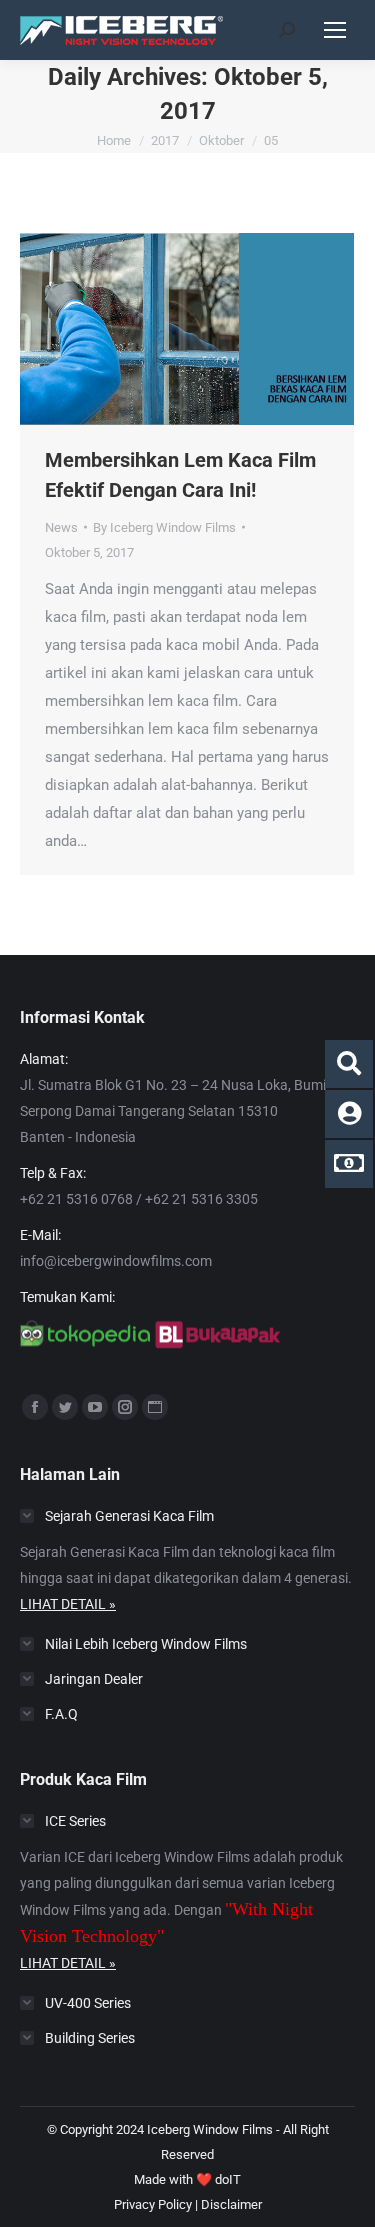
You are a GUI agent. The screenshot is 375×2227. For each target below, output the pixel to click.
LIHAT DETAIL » (68, 1604)
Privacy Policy (153, 2204)
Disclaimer (231, 2204)
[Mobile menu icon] (335, 30)
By (164, 527)
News (61, 527)
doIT (228, 2179)
